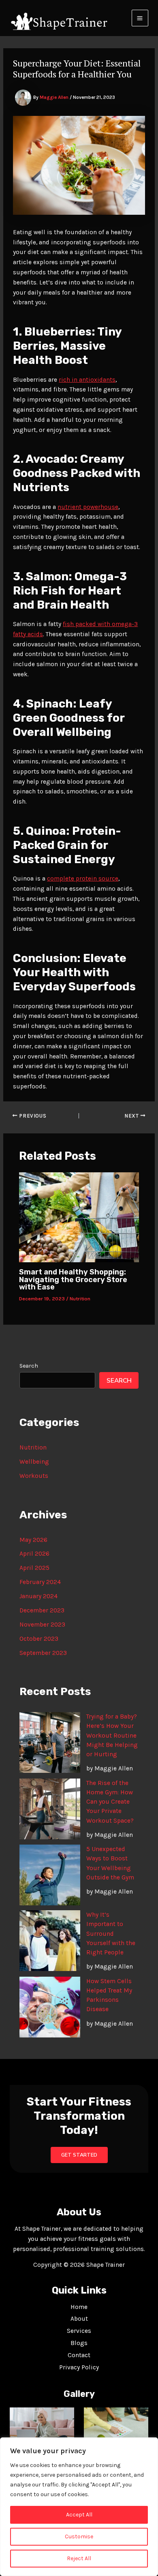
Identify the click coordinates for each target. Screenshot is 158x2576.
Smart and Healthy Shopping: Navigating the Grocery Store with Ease (73, 1279)
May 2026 (33, 1540)
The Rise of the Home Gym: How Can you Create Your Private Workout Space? (110, 1802)
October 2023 (39, 1639)
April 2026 (34, 1554)
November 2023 (42, 1625)
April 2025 (34, 1568)
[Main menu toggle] (140, 18)
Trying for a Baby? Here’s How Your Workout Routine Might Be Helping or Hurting (112, 1735)
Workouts (34, 1476)
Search (29, 1366)
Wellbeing (34, 1462)
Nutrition (80, 1299)
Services (79, 2331)
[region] (79, 2507)
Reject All (79, 2558)
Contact (79, 2355)
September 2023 (43, 1653)
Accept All (79, 2515)
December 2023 (42, 1610)
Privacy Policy (79, 2367)
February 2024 (40, 1582)
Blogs (79, 2343)
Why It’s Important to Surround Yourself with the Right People (111, 1934)
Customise (79, 2536)
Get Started (79, 2155)
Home (79, 2307)
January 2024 (38, 1596)
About (79, 2319)
